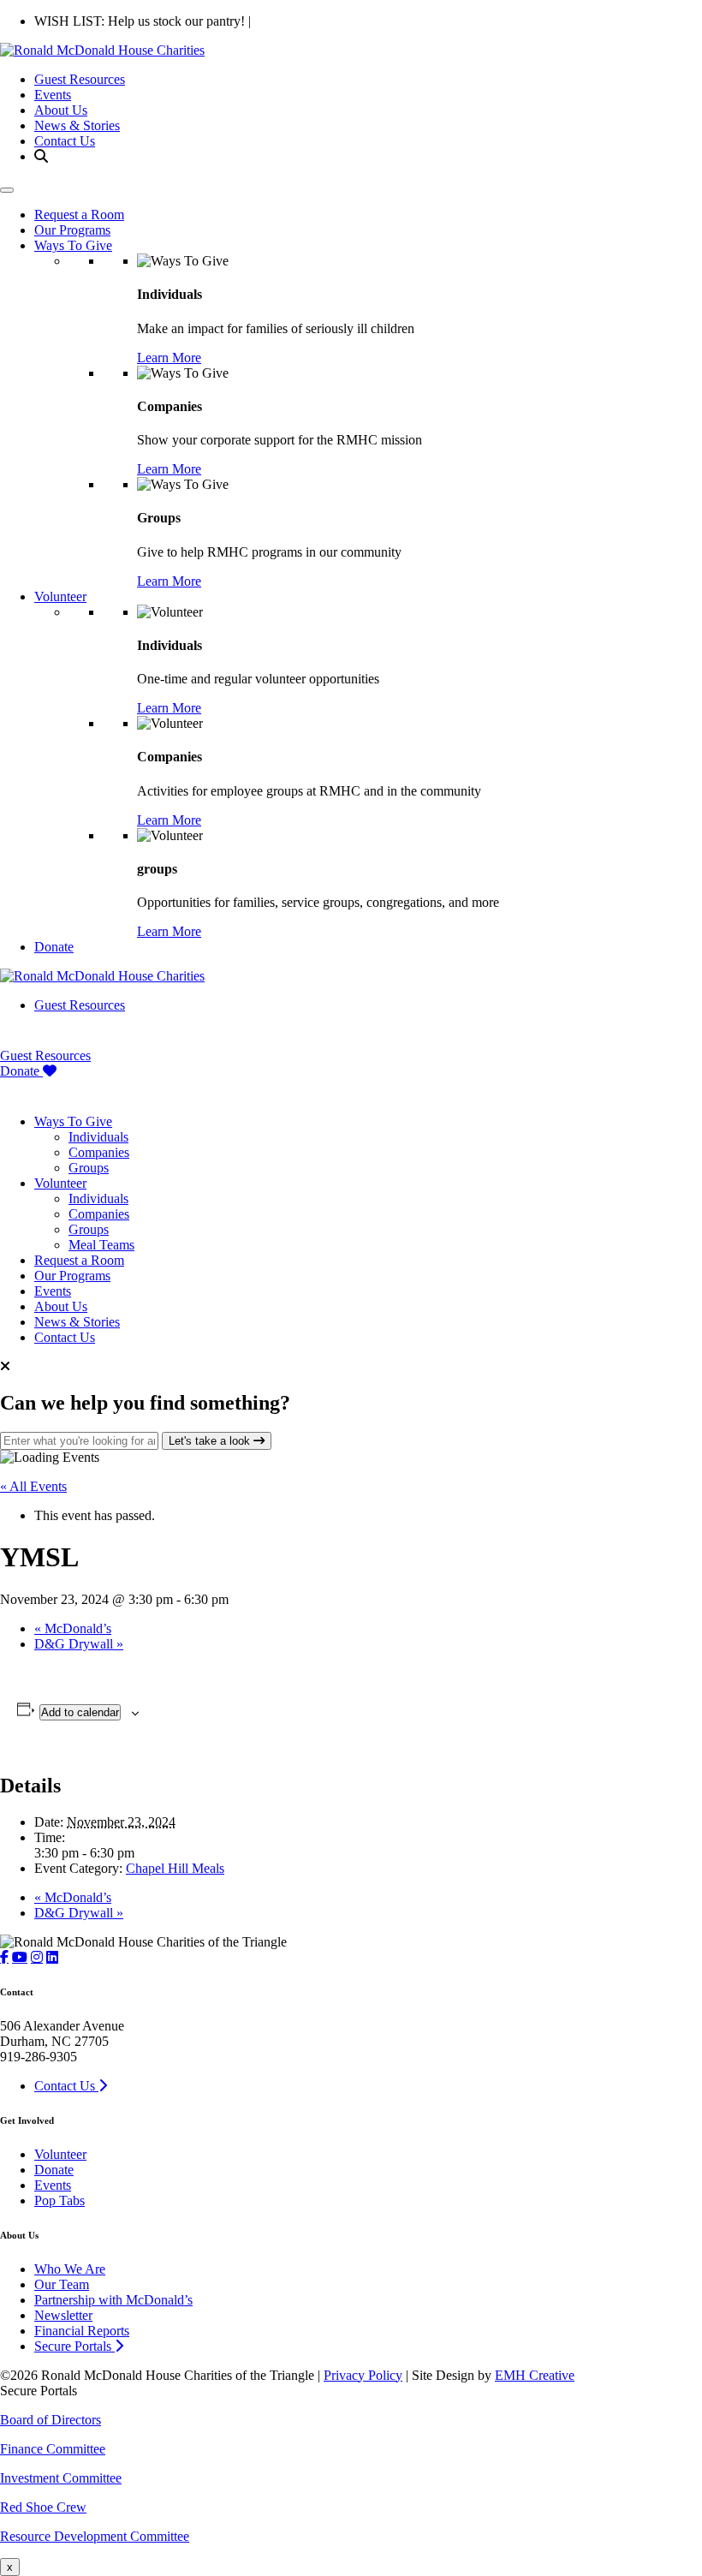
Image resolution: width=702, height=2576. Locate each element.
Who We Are (70, 2269)
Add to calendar (80, 1712)
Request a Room (79, 215)
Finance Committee (53, 2449)
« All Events (33, 1486)
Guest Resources (80, 79)
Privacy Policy (363, 2375)
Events (53, 95)
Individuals (98, 1137)
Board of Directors (51, 2420)
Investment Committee (61, 2478)
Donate (54, 947)
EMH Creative (535, 2375)
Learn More (169, 358)
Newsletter (63, 2315)
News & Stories (77, 125)
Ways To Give (73, 245)
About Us (61, 110)
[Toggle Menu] (7, 190)
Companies (99, 1152)
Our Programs (72, 230)
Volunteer (60, 596)
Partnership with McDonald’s (113, 2300)
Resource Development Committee (95, 2536)
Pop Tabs (59, 2200)
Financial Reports (82, 2331)
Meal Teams (101, 1245)
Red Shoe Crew (43, 2507)
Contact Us (65, 141)
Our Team (62, 2284)
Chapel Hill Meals (175, 1868)
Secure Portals (74, 2346)
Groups (89, 1168)
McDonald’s (73, 1628)
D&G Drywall (79, 1644)
